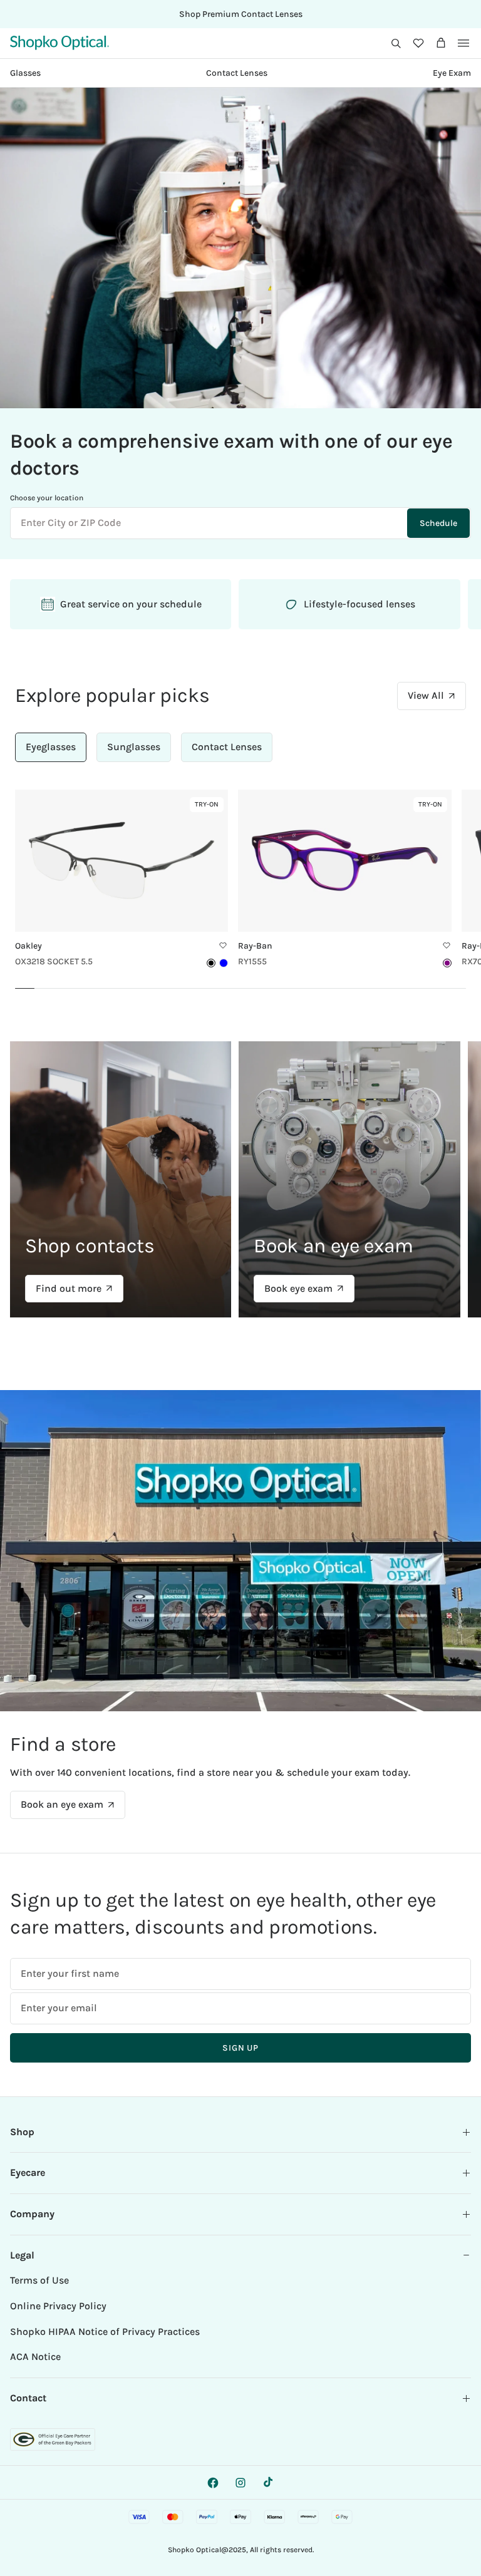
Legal (22, 2255)
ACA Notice (35, 2357)
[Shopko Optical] (59, 43)
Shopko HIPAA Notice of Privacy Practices (105, 2331)
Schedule (438, 523)
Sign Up (240, 2048)
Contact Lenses (237, 73)
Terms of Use (39, 2280)
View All (426, 695)
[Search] (396, 43)
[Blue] (224, 963)
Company (32, 2214)
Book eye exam (298, 1288)
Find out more (69, 1288)
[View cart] (441, 43)
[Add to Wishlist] (223, 945)
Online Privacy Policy (58, 2306)
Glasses (25, 73)
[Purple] (447, 963)
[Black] (211, 963)
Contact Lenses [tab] (227, 747)
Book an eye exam (62, 1804)
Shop (22, 2132)
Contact (28, 2398)
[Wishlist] (418, 43)
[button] (396, 43)
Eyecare (28, 2172)
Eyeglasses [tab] (51, 747)
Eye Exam (452, 73)
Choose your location (47, 498)
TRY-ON (209, 806)
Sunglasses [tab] (134, 747)
